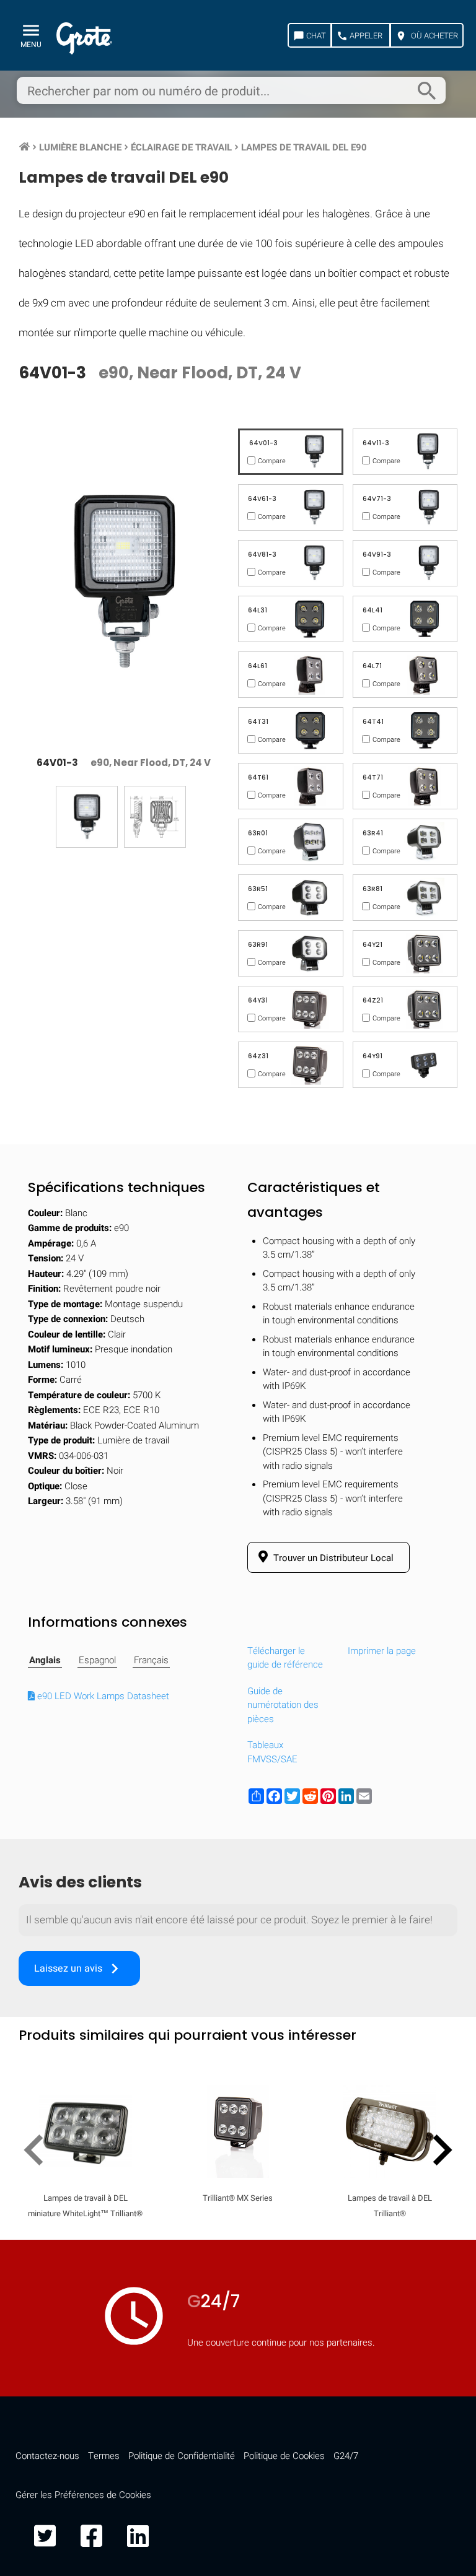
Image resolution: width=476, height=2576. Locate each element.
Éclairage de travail (181, 147)
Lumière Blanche (80, 147)
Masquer (416, 1620)
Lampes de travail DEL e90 (304, 147)
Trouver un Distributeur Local (332, 1558)
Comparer (238, 1974)
